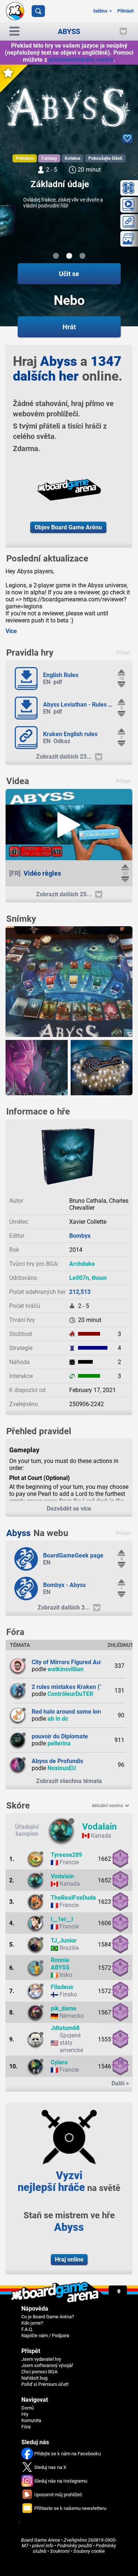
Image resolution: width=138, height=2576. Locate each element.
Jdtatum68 (65, 2028)
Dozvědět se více (69, 1509)
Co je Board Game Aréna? (48, 2317)
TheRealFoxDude (73, 1898)
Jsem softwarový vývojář (47, 2365)
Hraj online (69, 2259)
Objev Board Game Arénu (68, 527)
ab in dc (58, 1719)
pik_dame (64, 2008)
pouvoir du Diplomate (60, 1736)
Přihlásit (125, 11)
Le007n (79, 1278)
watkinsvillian (66, 1669)
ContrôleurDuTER (70, 1694)
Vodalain (99, 1827)
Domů (28, 2408)
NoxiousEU (62, 1768)
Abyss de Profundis (57, 1761)
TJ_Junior (64, 1940)
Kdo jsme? (32, 2323)
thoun (99, 1278)
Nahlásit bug (34, 2378)
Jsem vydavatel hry (41, 2359)
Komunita (31, 2420)
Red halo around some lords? (70, 1712)
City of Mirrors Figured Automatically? (82, 1662)
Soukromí (60, 2551)
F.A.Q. (27, 2329)
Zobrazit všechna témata (69, 1781)
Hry (25, 2414)
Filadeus (62, 1987)
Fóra (26, 2427)
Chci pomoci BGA (39, 2372)
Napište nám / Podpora (45, 2335)
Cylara (59, 2062)
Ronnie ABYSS (60, 1964)
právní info (43, 2546)
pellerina (59, 1743)
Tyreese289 (66, 1855)
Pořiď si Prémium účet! (45, 2384)
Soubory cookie (89, 2551)
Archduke (82, 1264)
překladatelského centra (81, 60)
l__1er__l (62, 1919)
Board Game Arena (40, 2540)
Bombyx (80, 1236)
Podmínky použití (75, 2546)
